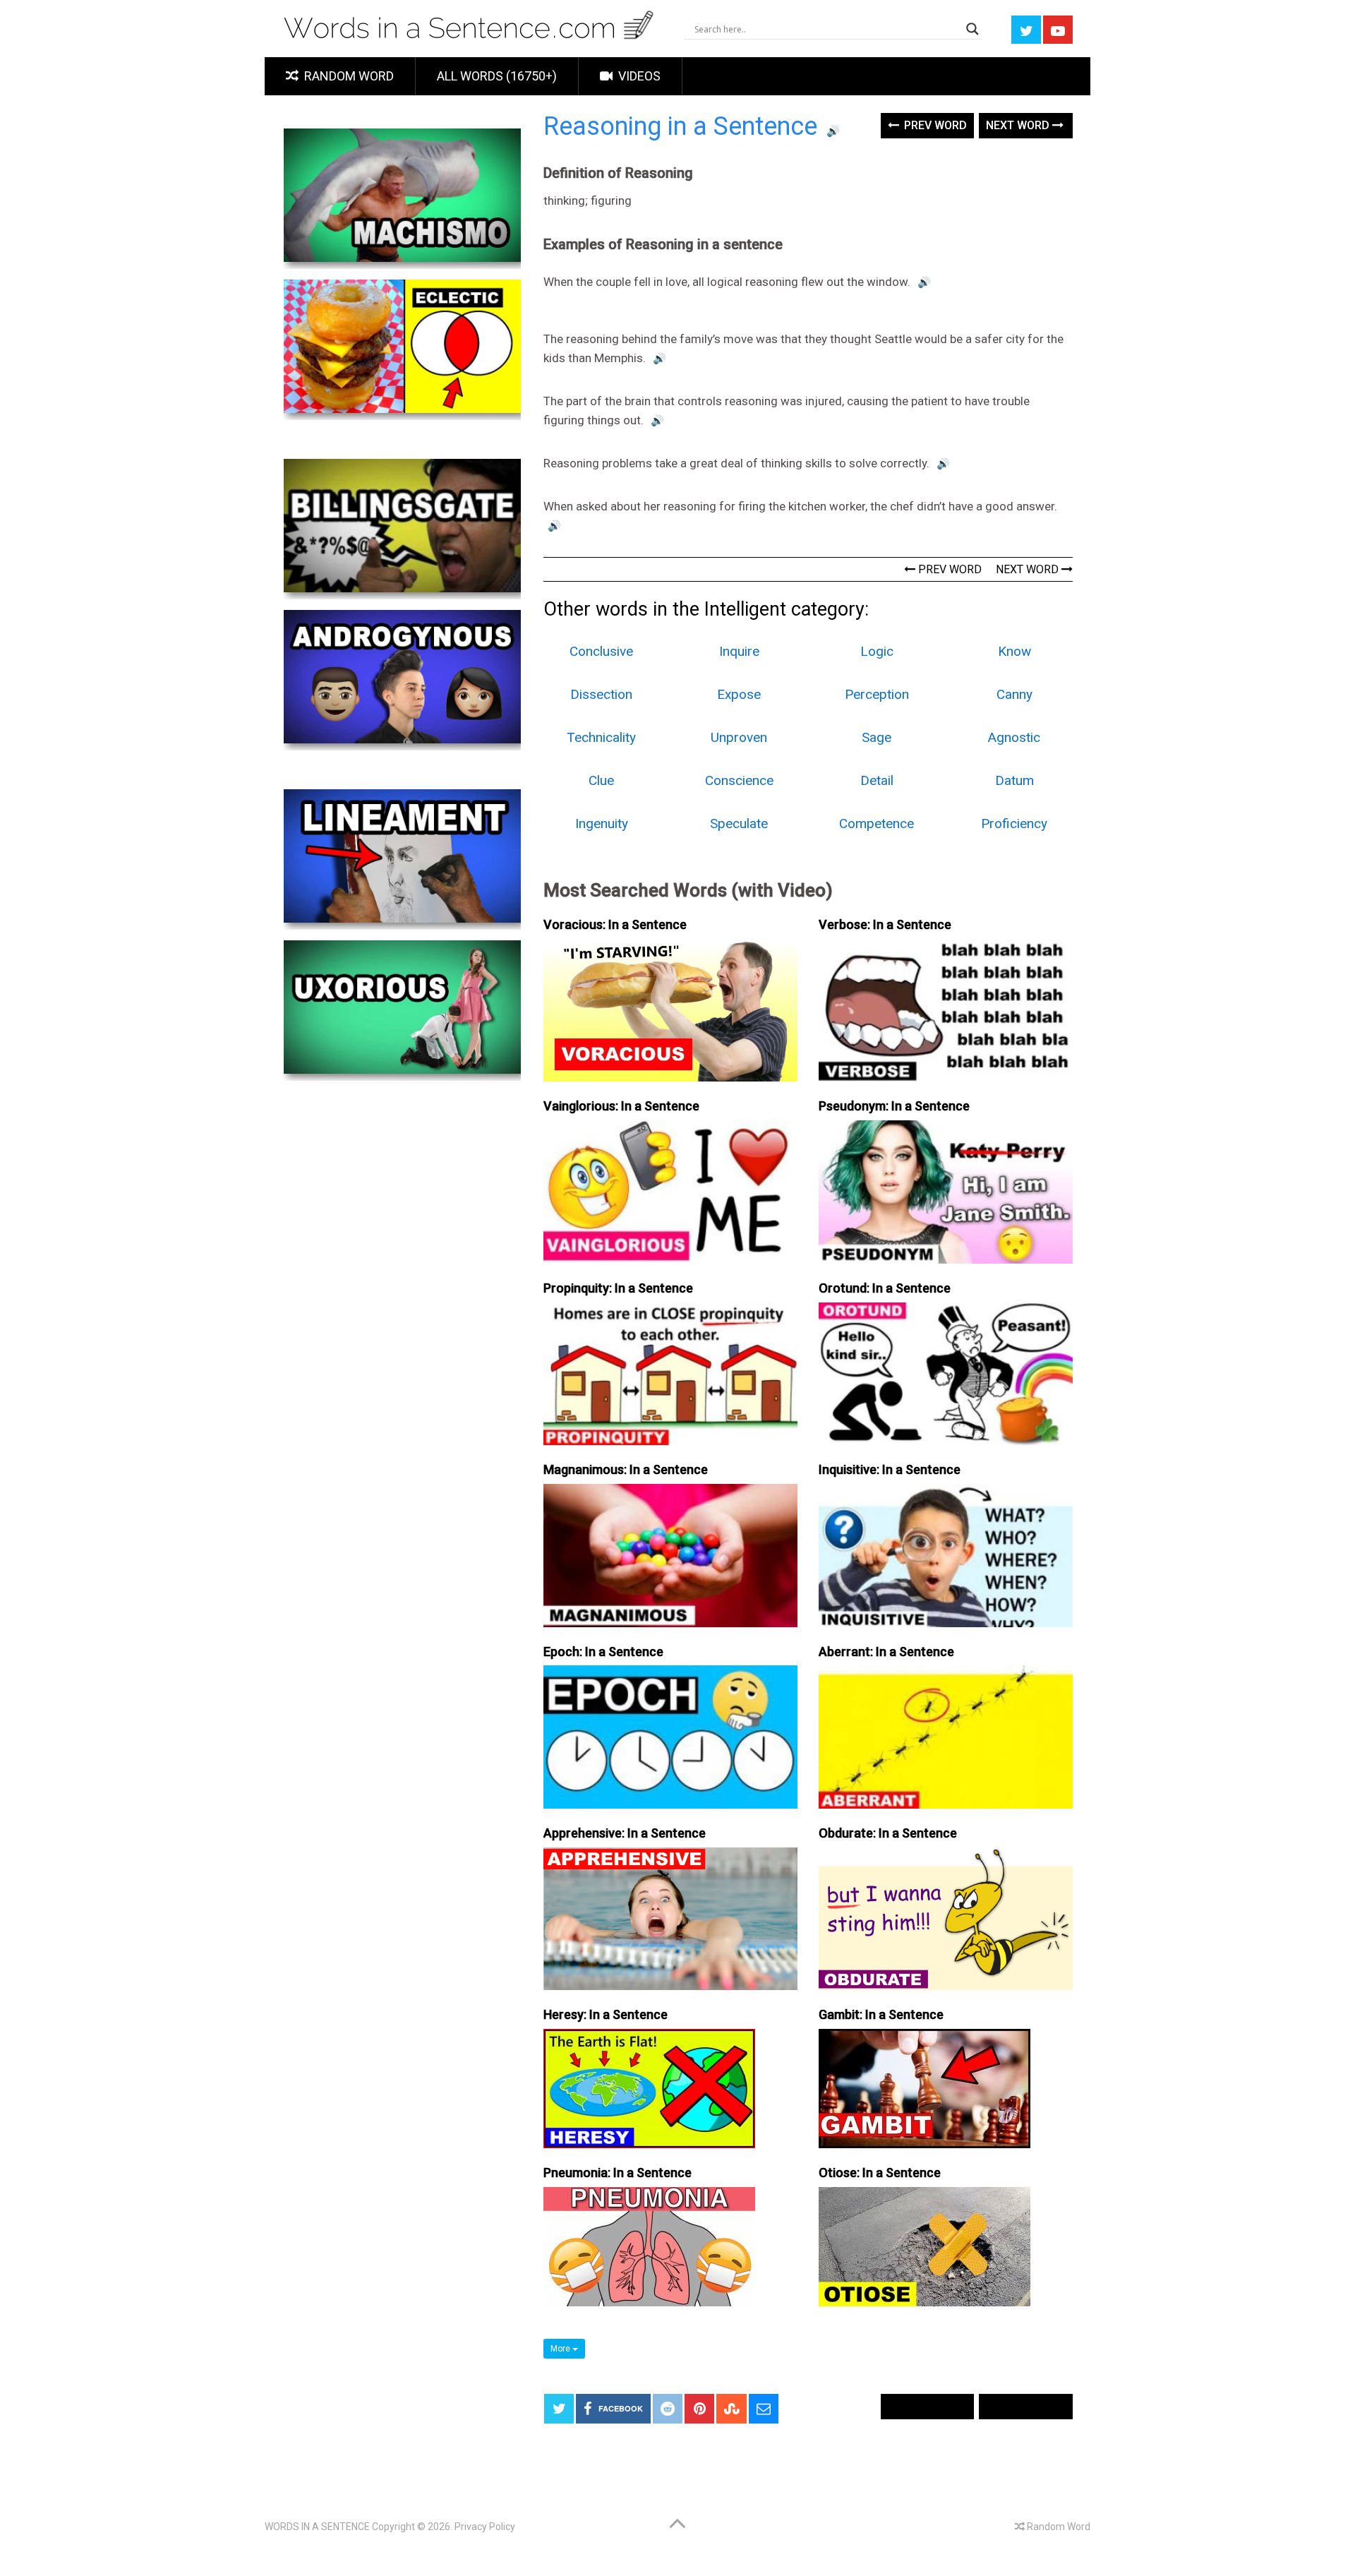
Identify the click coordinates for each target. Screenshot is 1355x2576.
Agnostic (1014, 737)
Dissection (601, 694)
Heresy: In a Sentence (606, 2014)
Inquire (739, 651)
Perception (877, 694)
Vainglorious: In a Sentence (621, 1106)
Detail (877, 780)
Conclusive (601, 651)
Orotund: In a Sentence (885, 1288)
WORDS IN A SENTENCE (317, 2527)
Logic (877, 651)
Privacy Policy (485, 2527)
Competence (877, 823)
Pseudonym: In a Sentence (894, 1106)
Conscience (739, 780)
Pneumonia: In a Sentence (618, 2173)
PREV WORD (948, 569)
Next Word (1019, 125)
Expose (739, 694)
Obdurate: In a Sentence (888, 1833)
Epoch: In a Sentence (603, 1652)
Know (1014, 651)
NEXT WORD (1029, 569)
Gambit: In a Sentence (881, 2014)
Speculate (739, 823)
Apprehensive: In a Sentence (625, 1833)
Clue (601, 780)
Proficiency (1014, 823)
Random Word (348, 76)
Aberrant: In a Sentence (886, 1652)
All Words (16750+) (497, 76)
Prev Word (934, 125)
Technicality (601, 737)
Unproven (739, 737)
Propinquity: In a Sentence (618, 1288)
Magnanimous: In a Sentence (626, 1469)
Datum (1014, 780)
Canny (1014, 694)
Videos (638, 76)
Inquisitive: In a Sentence (890, 1469)
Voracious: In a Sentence (615, 924)
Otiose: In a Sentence (880, 2173)
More (561, 2349)
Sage (877, 737)
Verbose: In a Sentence (885, 924)
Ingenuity (602, 823)
